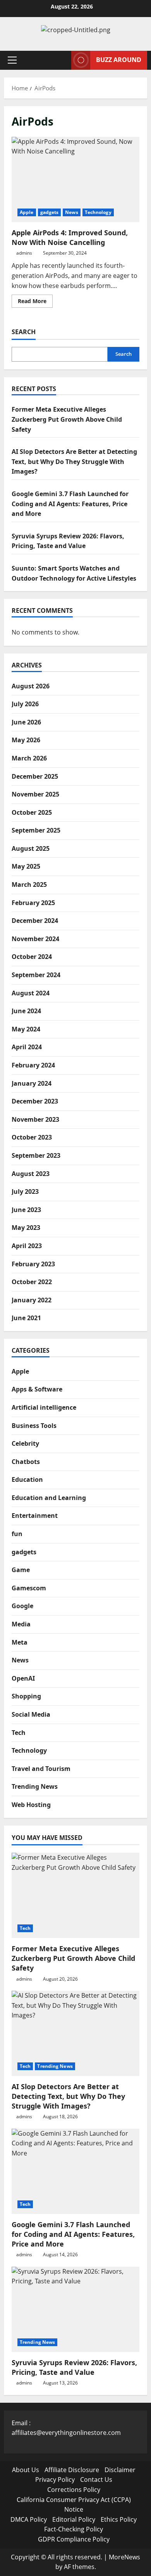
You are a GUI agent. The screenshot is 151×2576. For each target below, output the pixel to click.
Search (24, 332)
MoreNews (124, 2557)
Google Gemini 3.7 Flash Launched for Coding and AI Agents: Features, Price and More (70, 504)
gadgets (50, 212)
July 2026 (25, 704)
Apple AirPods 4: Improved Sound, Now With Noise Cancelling (75, 179)
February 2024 (33, 1065)
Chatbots (26, 1462)
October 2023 (32, 1137)
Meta (20, 1642)
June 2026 (26, 722)
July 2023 (25, 1191)
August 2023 (31, 1174)
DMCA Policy (29, 2519)
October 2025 (32, 812)
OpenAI (23, 1678)
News (71, 212)
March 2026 (29, 758)
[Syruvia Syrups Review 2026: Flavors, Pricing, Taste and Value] (75, 2309)
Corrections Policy (74, 2490)
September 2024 (36, 975)
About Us (26, 2470)
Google (22, 1606)
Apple (27, 212)
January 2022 (32, 1300)
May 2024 (26, 1029)
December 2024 (35, 921)
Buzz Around (119, 60)
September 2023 (36, 1155)
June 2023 (26, 1210)
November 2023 (35, 1119)
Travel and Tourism (41, 1769)
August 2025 (31, 848)
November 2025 (35, 794)
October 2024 (32, 957)
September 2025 (36, 830)
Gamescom (29, 1588)
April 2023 (27, 1246)
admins (24, 253)
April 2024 (27, 1047)
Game (21, 1570)
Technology (98, 212)
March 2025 (29, 885)
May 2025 (26, 866)
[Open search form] (62, 60)
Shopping (26, 1696)
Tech (19, 1733)
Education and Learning (49, 1498)
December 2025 (35, 776)
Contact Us (96, 2479)
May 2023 (26, 1228)
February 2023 (33, 1264)
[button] (12, 60)
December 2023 (35, 1101)
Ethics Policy (119, 2519)
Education (27, 1479)
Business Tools (34, 1426)
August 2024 (31, 993)
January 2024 (32, 1083)
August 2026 (31, 686)
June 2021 (26, 1318)
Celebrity (25, 1443)
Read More (35, 302)
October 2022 (32, 1282)
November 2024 (35, 939)
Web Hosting (31, 1805)
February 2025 (33, 903)
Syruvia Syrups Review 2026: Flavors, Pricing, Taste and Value (74, 2367)
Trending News (35, 1786)
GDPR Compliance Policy (74, 2539)
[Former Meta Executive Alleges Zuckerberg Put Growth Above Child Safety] (75, 1895)
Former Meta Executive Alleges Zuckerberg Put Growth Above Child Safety (67, 419)
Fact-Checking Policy (74, 2529)
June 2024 (26, 1011)
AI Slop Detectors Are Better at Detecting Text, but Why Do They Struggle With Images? (74, 461)
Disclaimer (120, 2470)
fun (17, 1534)
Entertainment (35, 1516)
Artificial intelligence (44, 1407)
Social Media (31, 1714)
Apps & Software (37, 1389)
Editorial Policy (74, 2519)
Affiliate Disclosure (72, 2470)
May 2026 (26, 740)
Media (21, 1624)
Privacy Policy (55, 2479)
